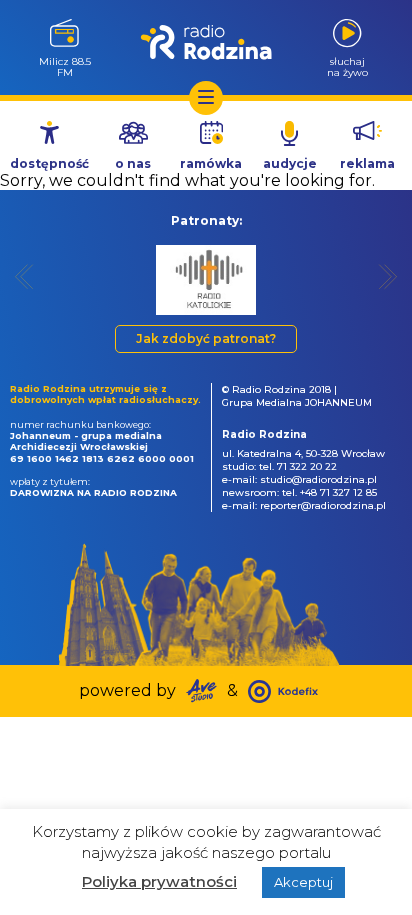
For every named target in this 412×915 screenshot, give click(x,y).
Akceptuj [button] (303, 882)
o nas (133, 163)
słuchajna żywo (347, 66)
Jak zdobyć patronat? (206, 338)
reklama (367, 163)
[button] (24, 276)
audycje (290, 163)
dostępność (49, 163)
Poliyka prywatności (159, 881)
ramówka (211, 163)
